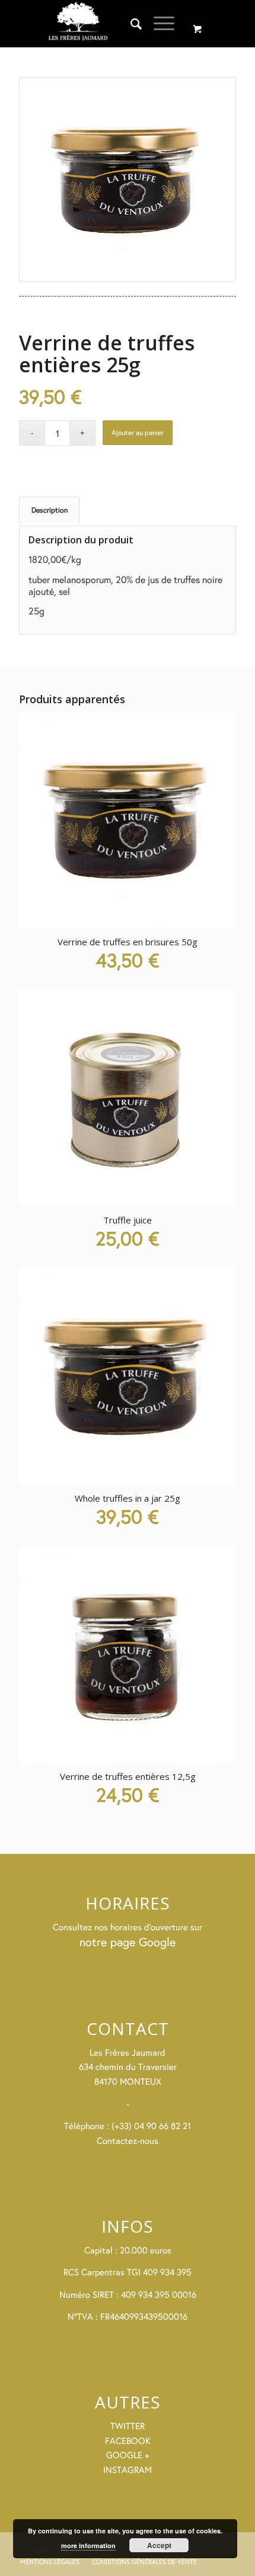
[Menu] (158, 24)
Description (50, 510)
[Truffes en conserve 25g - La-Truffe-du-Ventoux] (128, 179)
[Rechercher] (130, 24)
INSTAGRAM (128, 2470)
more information (88, 2546)
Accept (159, 2545)
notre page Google (128, 1942)
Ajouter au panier (138, 432)
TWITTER (128, 2426)
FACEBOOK (128, 2441)
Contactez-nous (128, 2141)
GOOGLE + (128, 2455)
